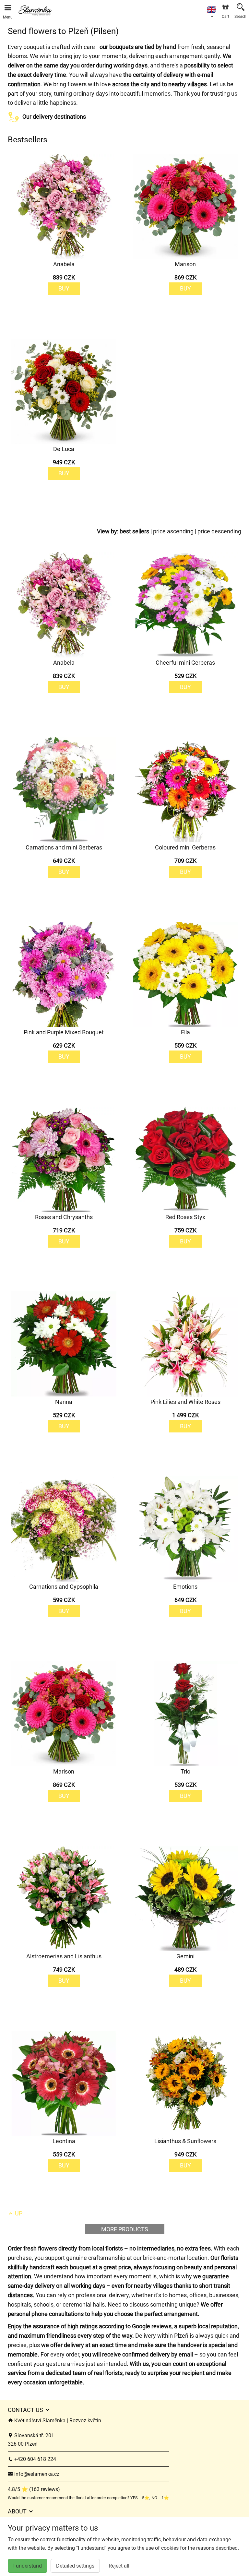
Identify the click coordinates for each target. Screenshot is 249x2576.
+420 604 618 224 (35, 2459)
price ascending (173, 531)
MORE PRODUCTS (125, 2229)
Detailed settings (75, 2566)
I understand (28, 2566)
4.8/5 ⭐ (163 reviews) (34, 2489)
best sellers (134, 531)
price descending (219, 531)
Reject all (119, 2566)
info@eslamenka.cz (36, 2474)
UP (18, 2213)
